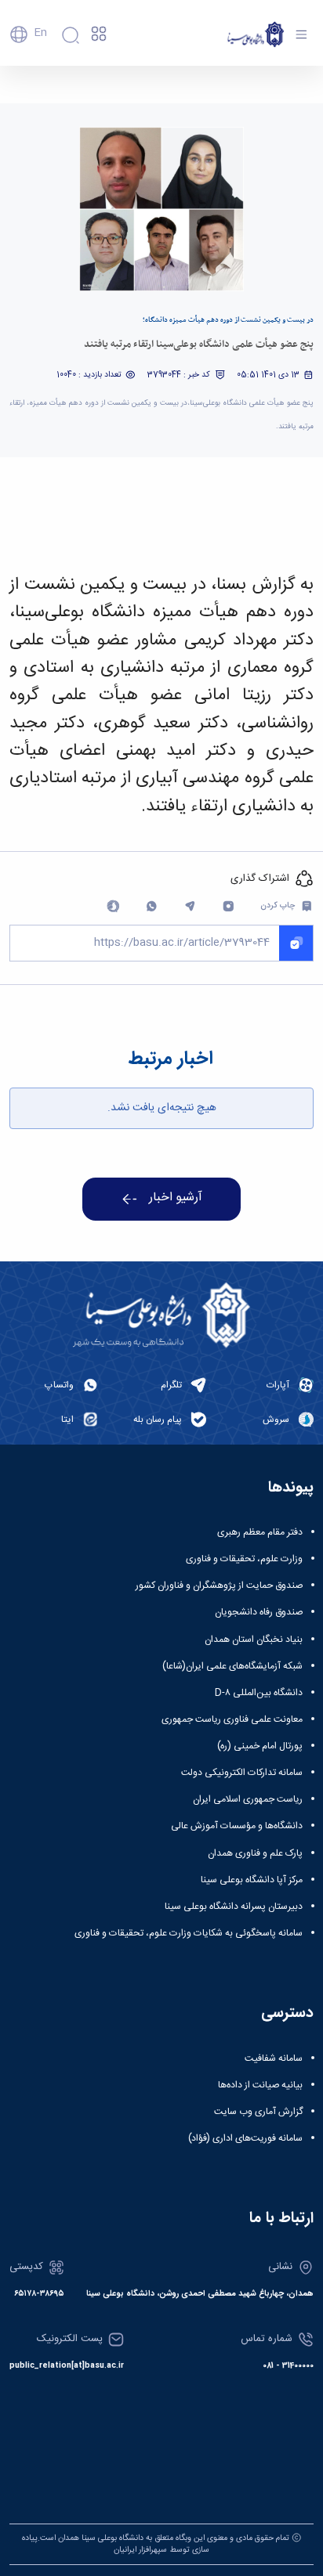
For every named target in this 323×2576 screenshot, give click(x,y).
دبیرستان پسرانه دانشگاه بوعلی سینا (234, 1907)
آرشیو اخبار (176, 1198)
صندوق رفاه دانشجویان (259, 1612)
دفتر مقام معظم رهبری (260, 1532)
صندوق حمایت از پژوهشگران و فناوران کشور (219, 1586)
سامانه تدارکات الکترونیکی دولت (242, 1773)
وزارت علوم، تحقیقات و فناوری (244, 1559)
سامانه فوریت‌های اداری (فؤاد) (245, 2138)
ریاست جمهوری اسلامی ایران (248, 1799)
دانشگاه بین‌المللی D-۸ (259, 1693)
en (40, 33)
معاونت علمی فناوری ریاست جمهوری (232, 1719)
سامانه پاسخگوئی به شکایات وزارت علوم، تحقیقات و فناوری (189, 1933)
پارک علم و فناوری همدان (255, 1853)
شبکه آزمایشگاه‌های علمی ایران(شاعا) (232, 1666)
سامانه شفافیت (274, 2058)
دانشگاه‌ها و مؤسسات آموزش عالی (237, 1826)
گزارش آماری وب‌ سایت (258, 2112)
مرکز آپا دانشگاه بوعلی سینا (252, 1880)
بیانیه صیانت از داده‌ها (260, 2085)
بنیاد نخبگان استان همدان (254, 1640)
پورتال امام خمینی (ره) (260, 1746)
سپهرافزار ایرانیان (140, 2550)
